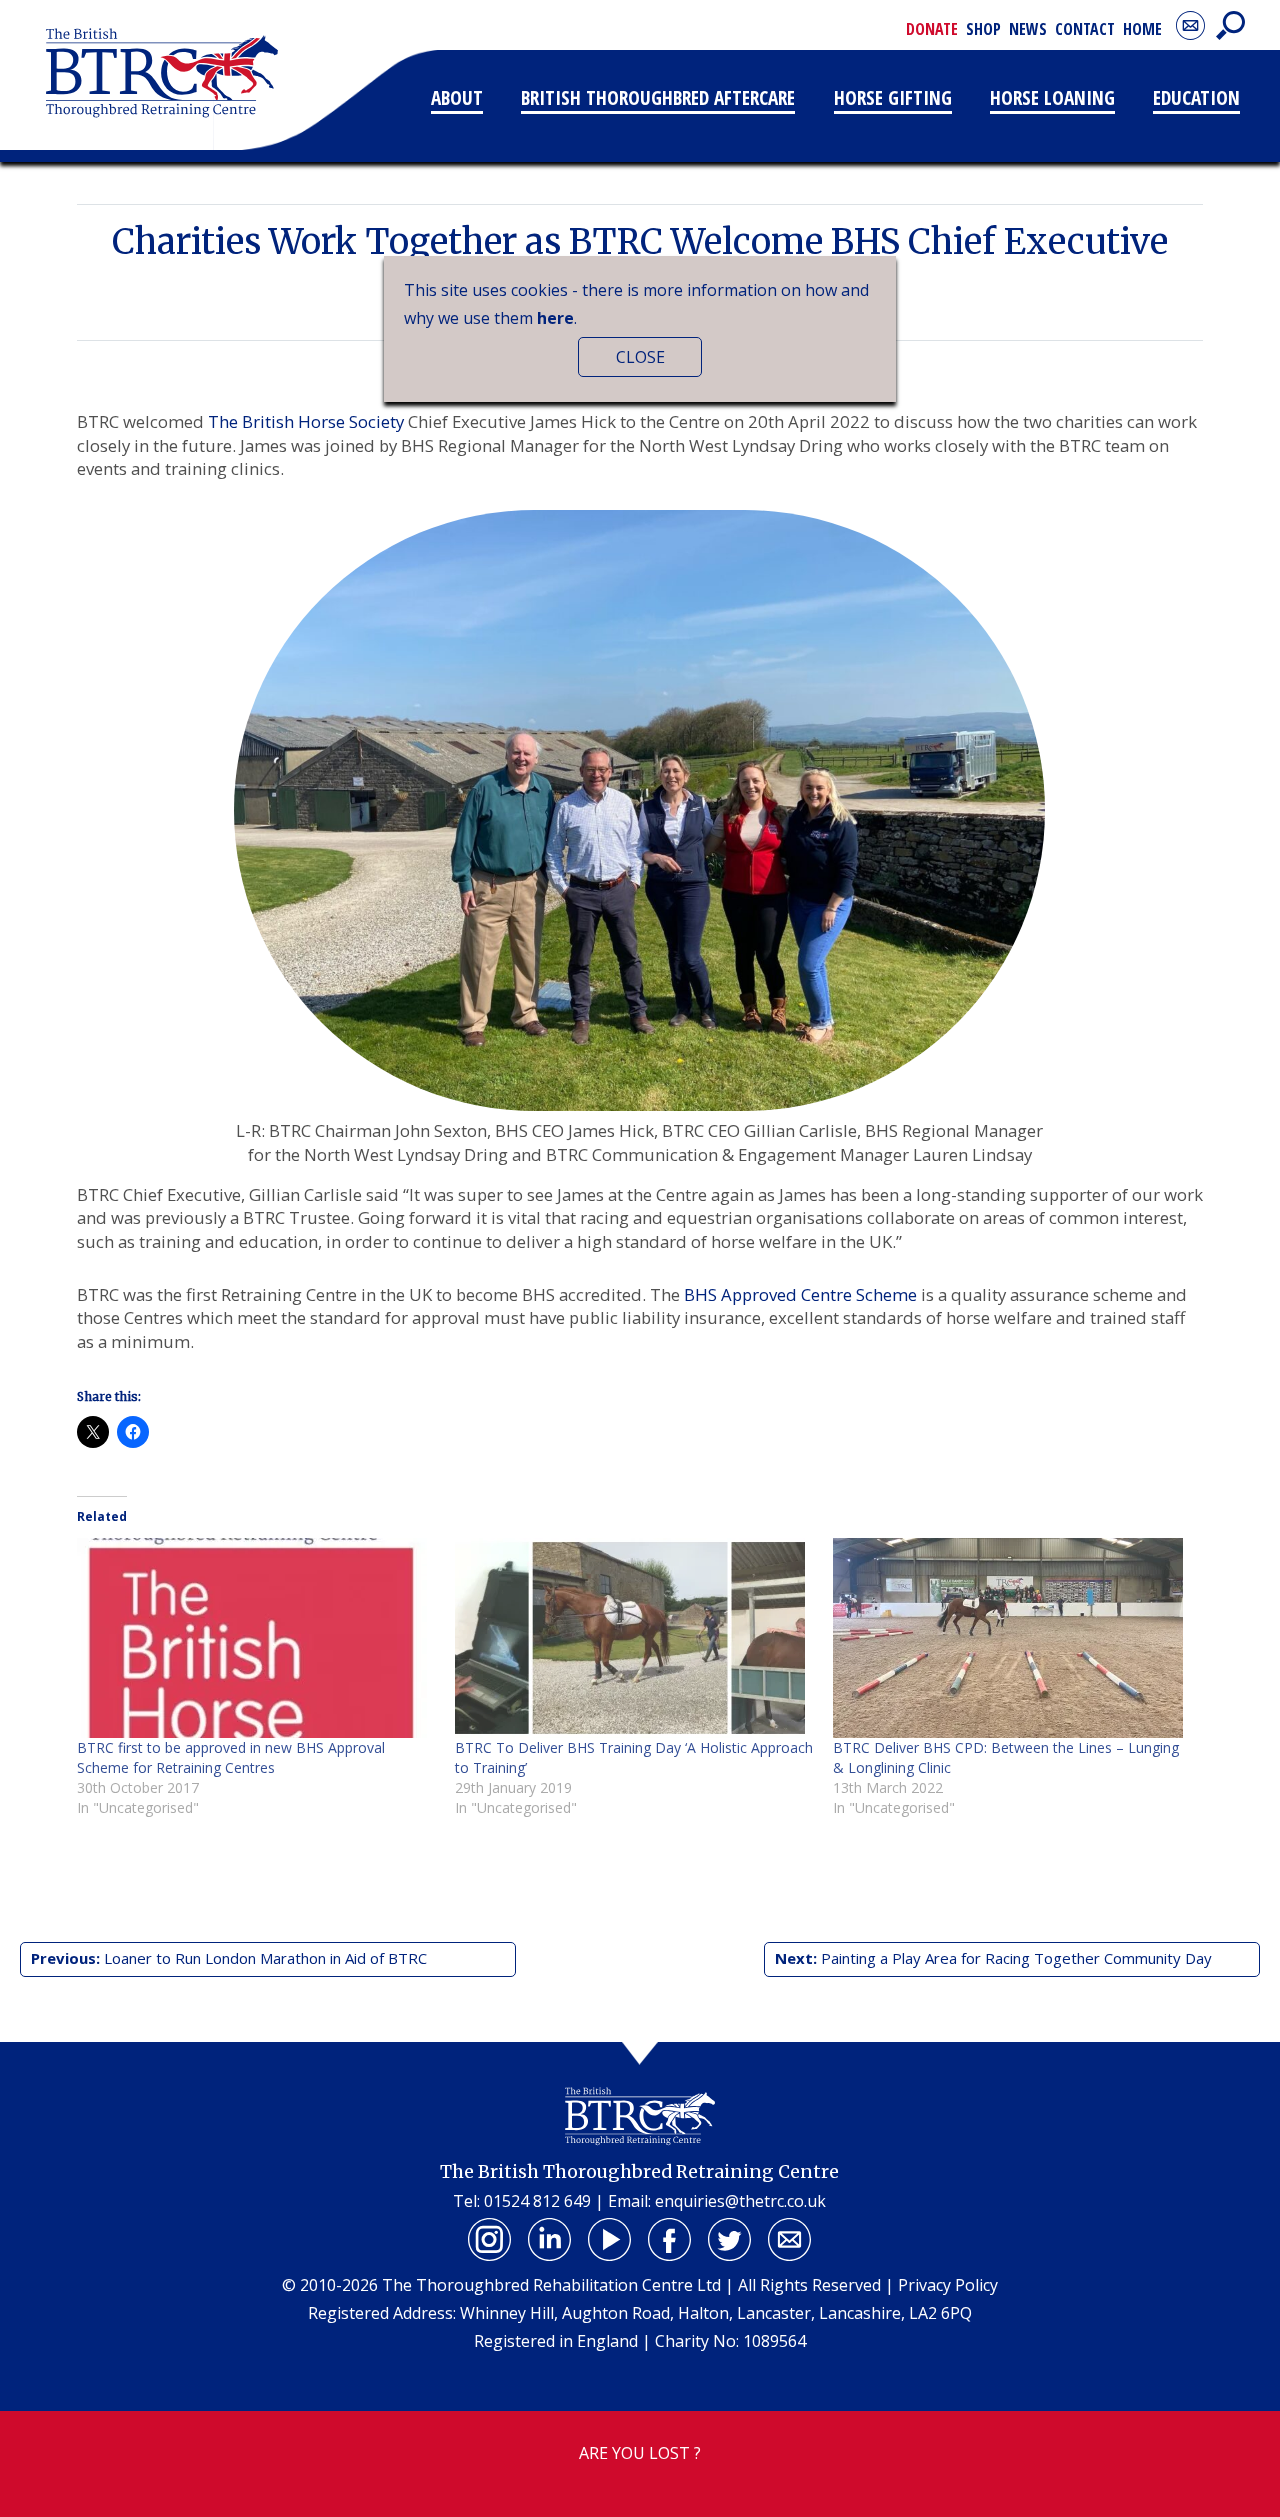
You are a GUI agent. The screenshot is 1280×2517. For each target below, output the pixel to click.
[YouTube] (610, 2239)
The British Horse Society (306, 421)
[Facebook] (670, 2239)
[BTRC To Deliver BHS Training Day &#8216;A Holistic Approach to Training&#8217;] (634, 1638)
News (1028, 29)
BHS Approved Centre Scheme (800, 1294)
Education (1196, 97)
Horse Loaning (1052, 97)
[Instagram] (490, 2239)
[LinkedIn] (550, 2239)
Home (1142, 29)
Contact (1085, 29)
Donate (932, 29)
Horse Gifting (893, 97)
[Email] (790, 2239)
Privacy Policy (948, 2285)
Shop (983, 29)
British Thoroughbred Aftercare (658, 97)
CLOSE (640, 357)
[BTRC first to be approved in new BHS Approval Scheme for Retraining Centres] (256, 1638)
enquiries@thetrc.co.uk (740, 2201)
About (457, 97)
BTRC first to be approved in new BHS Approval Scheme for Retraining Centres (231, 1757)
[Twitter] (730, 2239)
